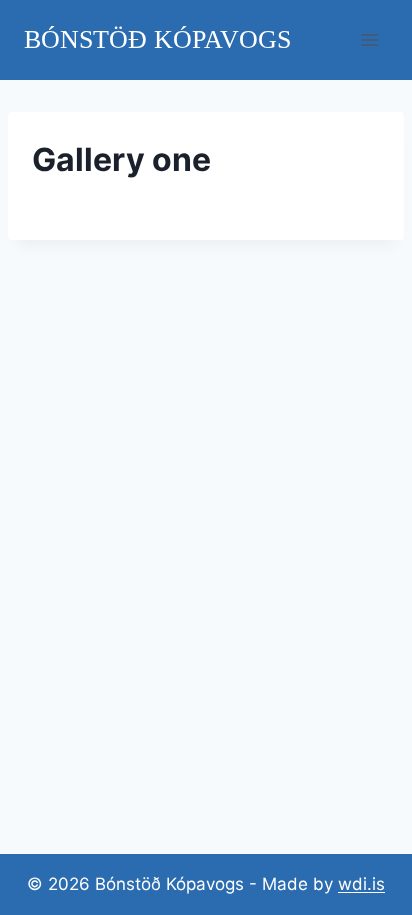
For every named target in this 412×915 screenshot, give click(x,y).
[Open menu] (369, 39)
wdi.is (361, 884)
